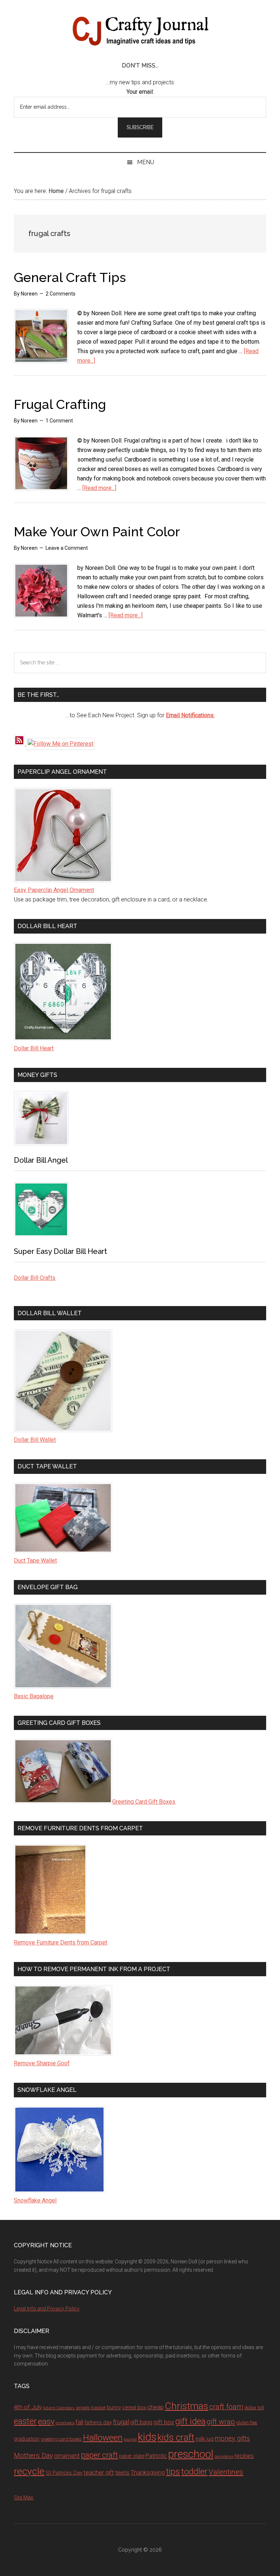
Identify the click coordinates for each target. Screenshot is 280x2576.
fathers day (98, 2422)
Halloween (103, 2438)
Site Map (24, 2498)
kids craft (176, 2438)
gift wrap (221, 2422)
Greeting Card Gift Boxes (144, 1802)
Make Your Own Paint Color (97, 532)
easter (25, 2421)
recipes (244, 2456)
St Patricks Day (64, 2473)
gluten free (246, 2423)
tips (173, 2471)
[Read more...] (99, 488)
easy (46, 2421)
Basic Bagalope (34, 1696)
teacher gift (99, 2472)
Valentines (226, 2472)
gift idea (190, 2421)
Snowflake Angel (35, 2200)
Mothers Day (33, 2455)
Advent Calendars (59, 2408)
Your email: (140, 92)
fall (79, 2422)
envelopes (65, 2423)
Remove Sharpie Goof (42, 2063)
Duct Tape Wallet (35, 1561)
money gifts (232, 2438)
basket (98, 2408)
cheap (155, 2407)
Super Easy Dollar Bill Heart (61, 1251)
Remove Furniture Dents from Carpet (61, 1942)
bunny (114, 2408)
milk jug (205, 2439)
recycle (29, 2471)
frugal (121, 2422)
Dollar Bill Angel (41, 1160)
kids (147, 2437)
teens (122, 2473)
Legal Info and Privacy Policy (47, 2309)
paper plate (132, 2456)
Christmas (186, 2406)
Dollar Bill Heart (34, 1048)
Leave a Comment (67, 548)
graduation (27, 2439)
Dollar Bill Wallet (35, 1440)
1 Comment (59, 421)
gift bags (141, 2422)
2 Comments (61, 294)
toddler (194, 2472)
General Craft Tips (70, 277)
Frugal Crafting (60, 404)
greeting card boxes (61, 2439)
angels (83, 2408)
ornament (67, 2456)
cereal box (134, 2408)
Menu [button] (146, 162)
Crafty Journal (140, 31)
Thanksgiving (148, 2473)
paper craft (99, 2455)
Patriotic (156, 2456)
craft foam (226, 2407)
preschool (191, 2454)
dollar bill (254, 2408)
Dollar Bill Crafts (35, 1278)
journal (130, 2439)
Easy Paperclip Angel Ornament (54, 890)
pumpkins (224, 2456)
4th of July (28, 2407)
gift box (164, 2422)
